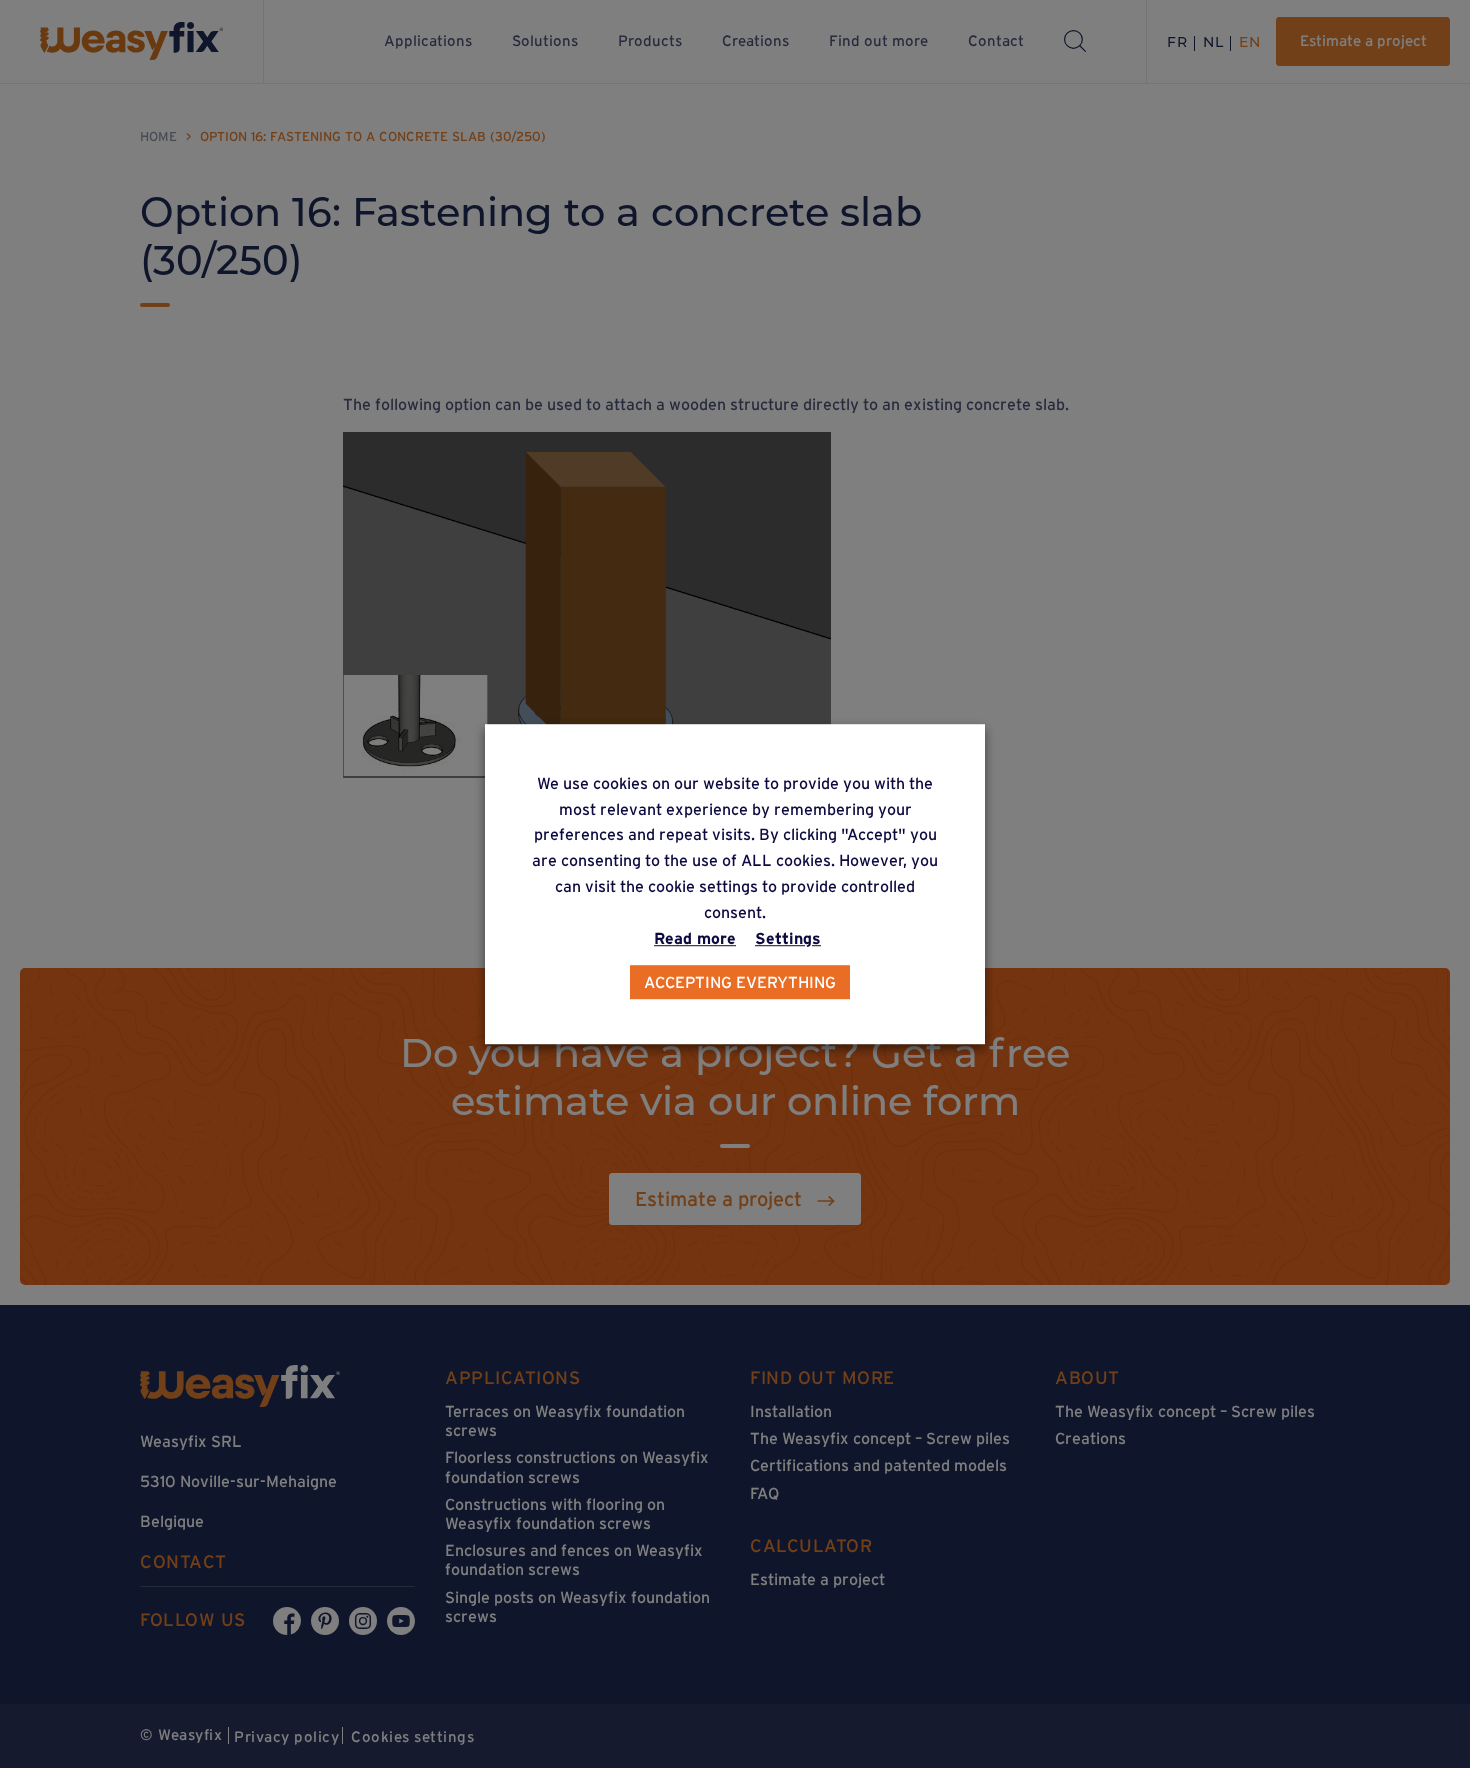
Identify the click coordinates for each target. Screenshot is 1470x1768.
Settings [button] (788, 938)
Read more (695, 938)
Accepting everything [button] (740, 982)
